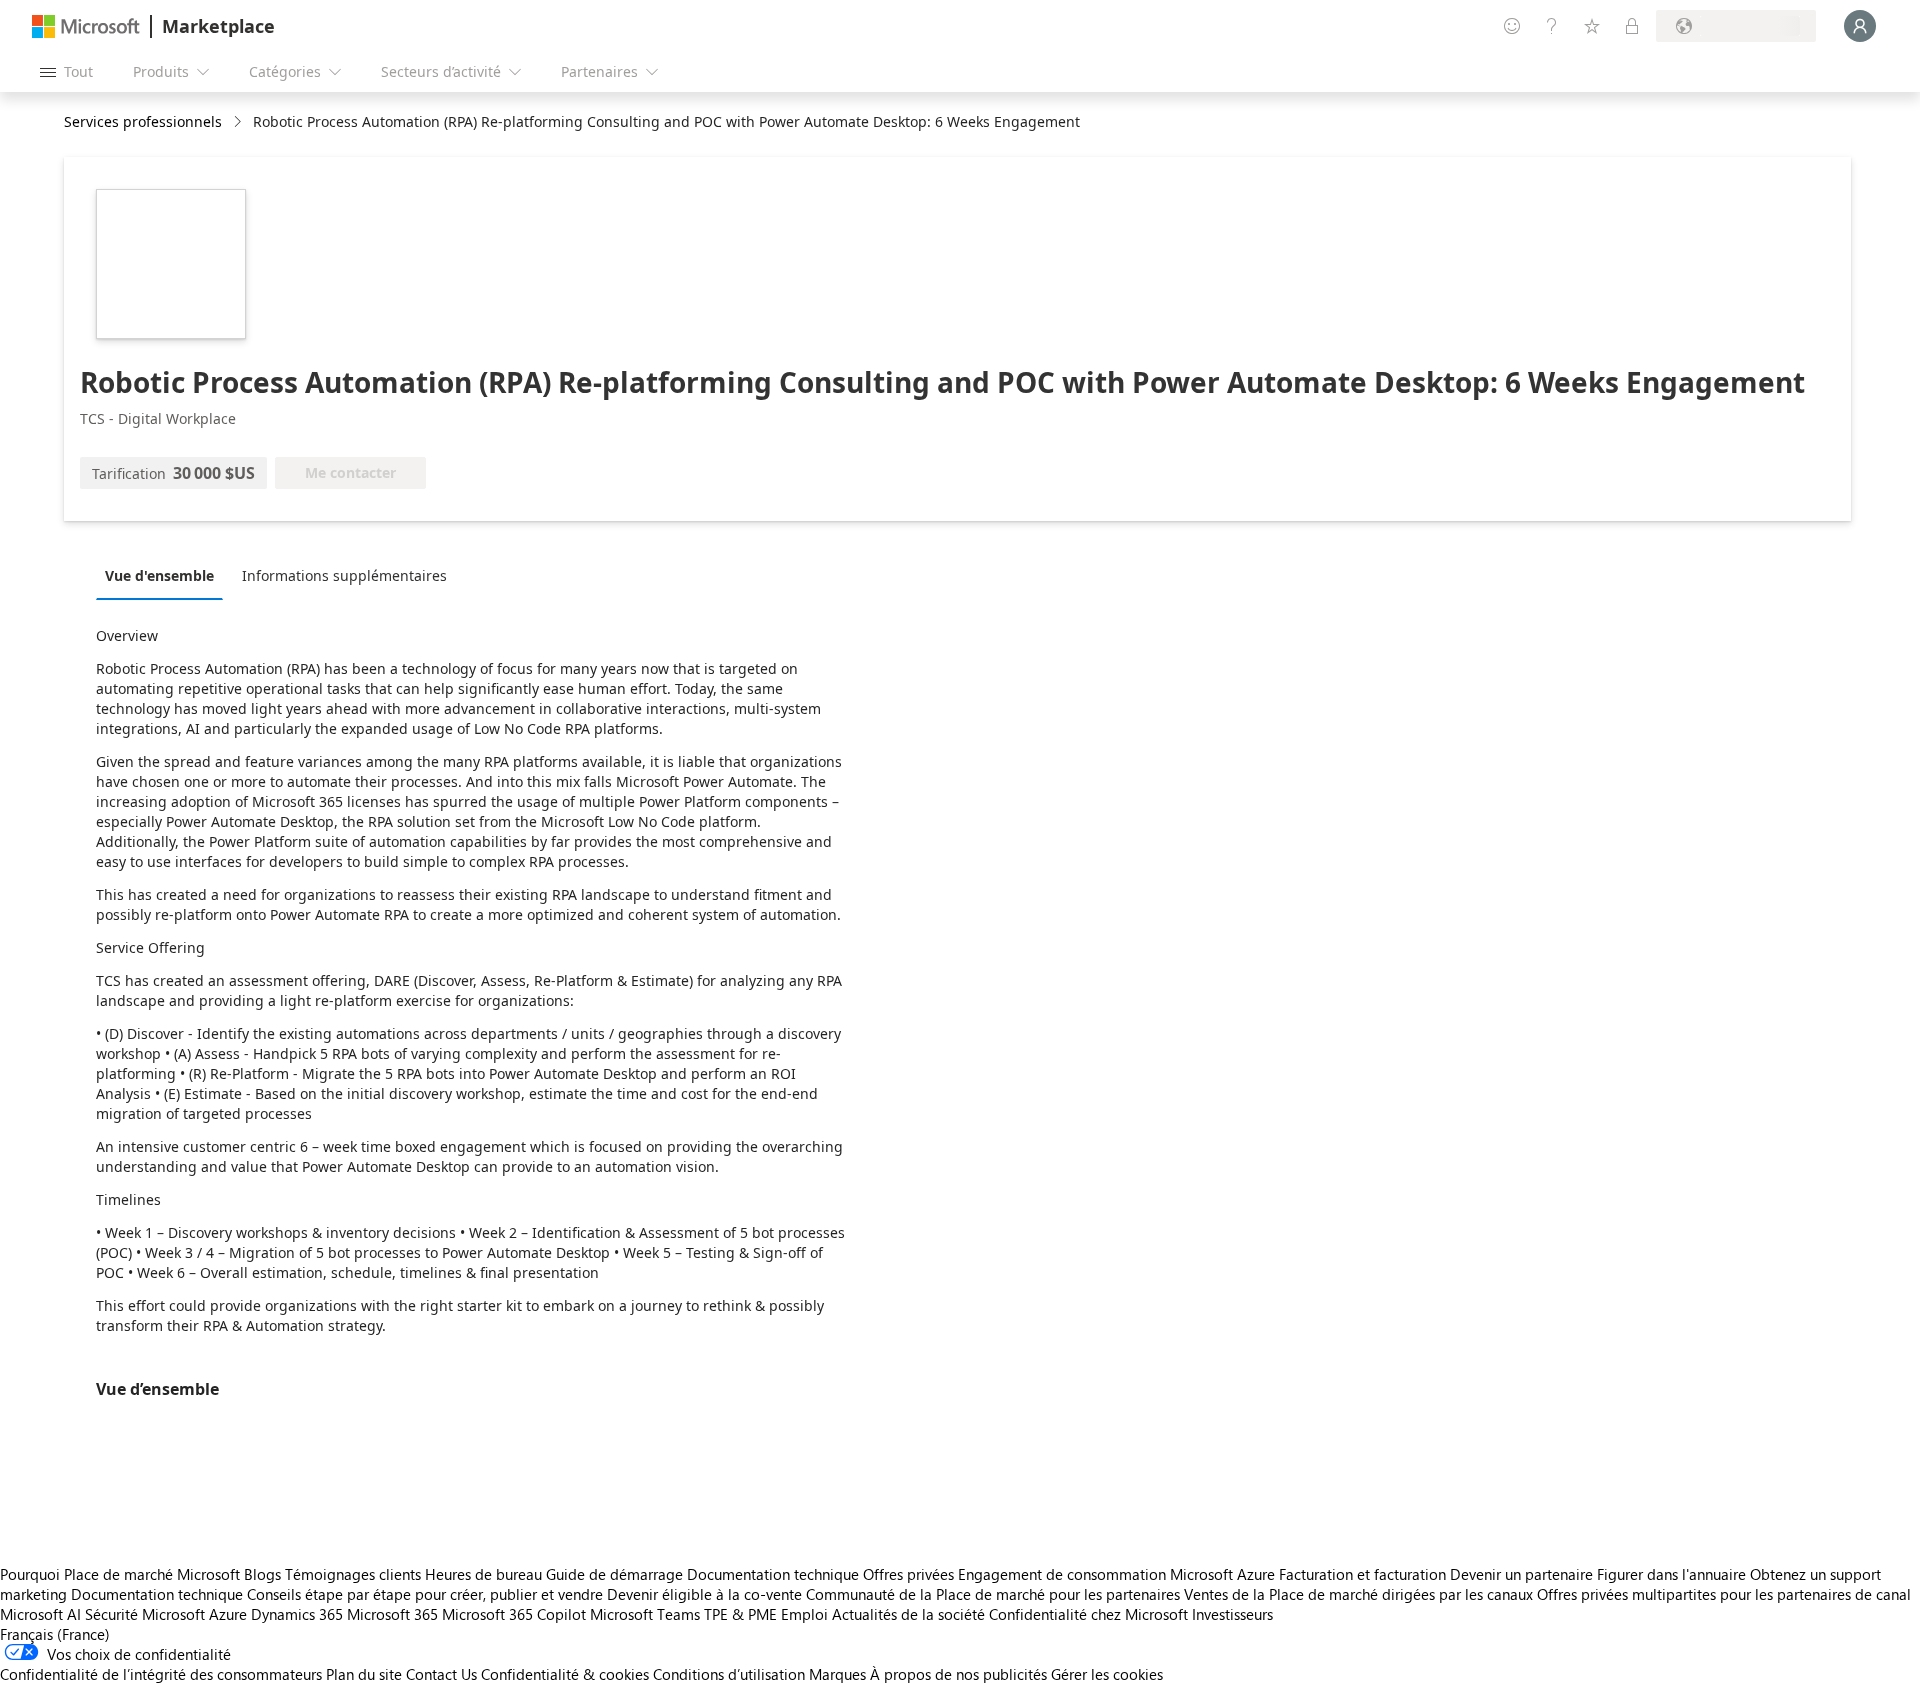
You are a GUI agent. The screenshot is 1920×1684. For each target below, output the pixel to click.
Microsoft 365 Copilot (514, 1614)
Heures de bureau (483, 1574)
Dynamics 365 (297, 1614)
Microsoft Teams (645, 1614)
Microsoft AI (40, 1614)
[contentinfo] (239, 122)
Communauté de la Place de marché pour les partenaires (993, 1594)
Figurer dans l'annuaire (1671, 1574)
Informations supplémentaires (344, 575)
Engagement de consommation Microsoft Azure (1118, 1574)
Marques (837, 1674)
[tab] (164, 575)
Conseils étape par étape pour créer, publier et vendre (425, 1594)
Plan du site (364, 1674)
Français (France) (55, 1634)
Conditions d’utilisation (729, 1674)
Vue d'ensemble (159, 575)
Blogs (262, 1574)
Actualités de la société (908, 1614)
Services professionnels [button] (143, 121)
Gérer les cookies (1107, 1674)
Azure (228, 1614)
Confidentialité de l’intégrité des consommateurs (161, 1674)
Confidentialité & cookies (565, 1674)
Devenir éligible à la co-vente (704, 1594)
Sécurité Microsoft (145, 1614)
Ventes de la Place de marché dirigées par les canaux (1358, 1594)
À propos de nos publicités (958, 1674)
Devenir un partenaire (1521, 1574)
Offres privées (908, 1574)
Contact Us (441, 1674)
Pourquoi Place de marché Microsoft (120, 1574)
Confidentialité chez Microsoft (1088, 1614)
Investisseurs (1232, 1614)
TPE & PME (740, 1614)
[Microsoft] (86, 26)
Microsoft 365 (392, 1614)
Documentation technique (773, 1574)
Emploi (804, 1614)
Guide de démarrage (614, 1574)
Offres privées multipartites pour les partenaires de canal (1724, 1594)
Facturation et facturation (1362, 1574)
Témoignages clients (353, 1574)
